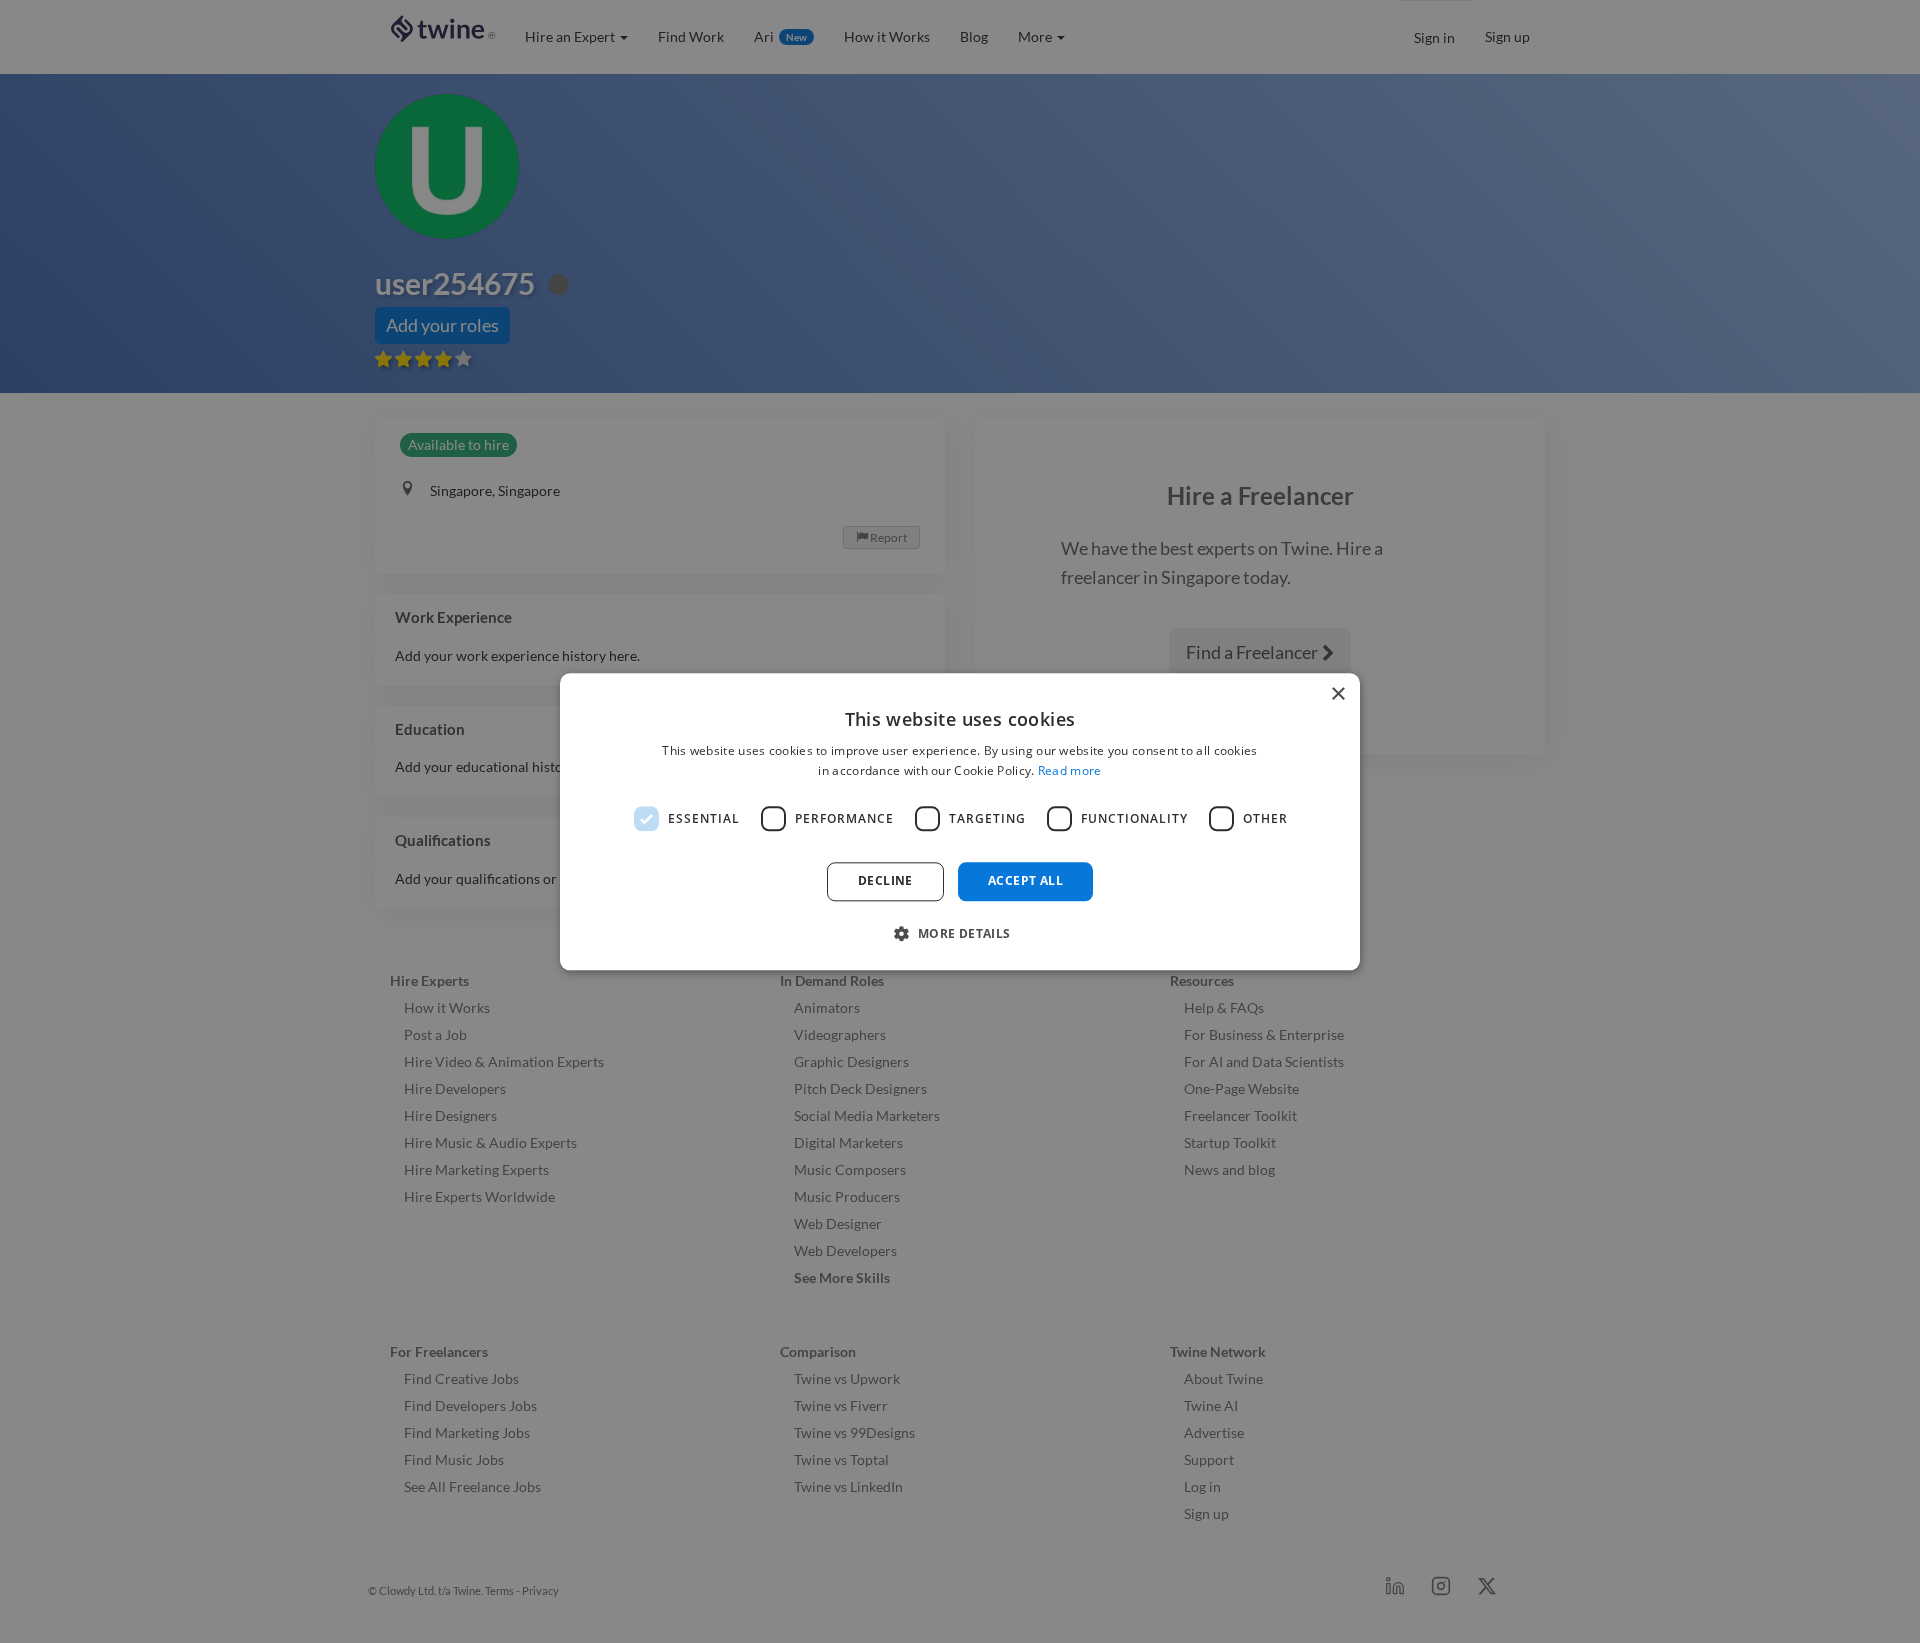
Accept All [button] (1025, 881)
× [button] (1337, 694)
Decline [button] (885, 881)
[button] (959, 933)
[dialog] (960, 821)
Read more (1070, 770)
